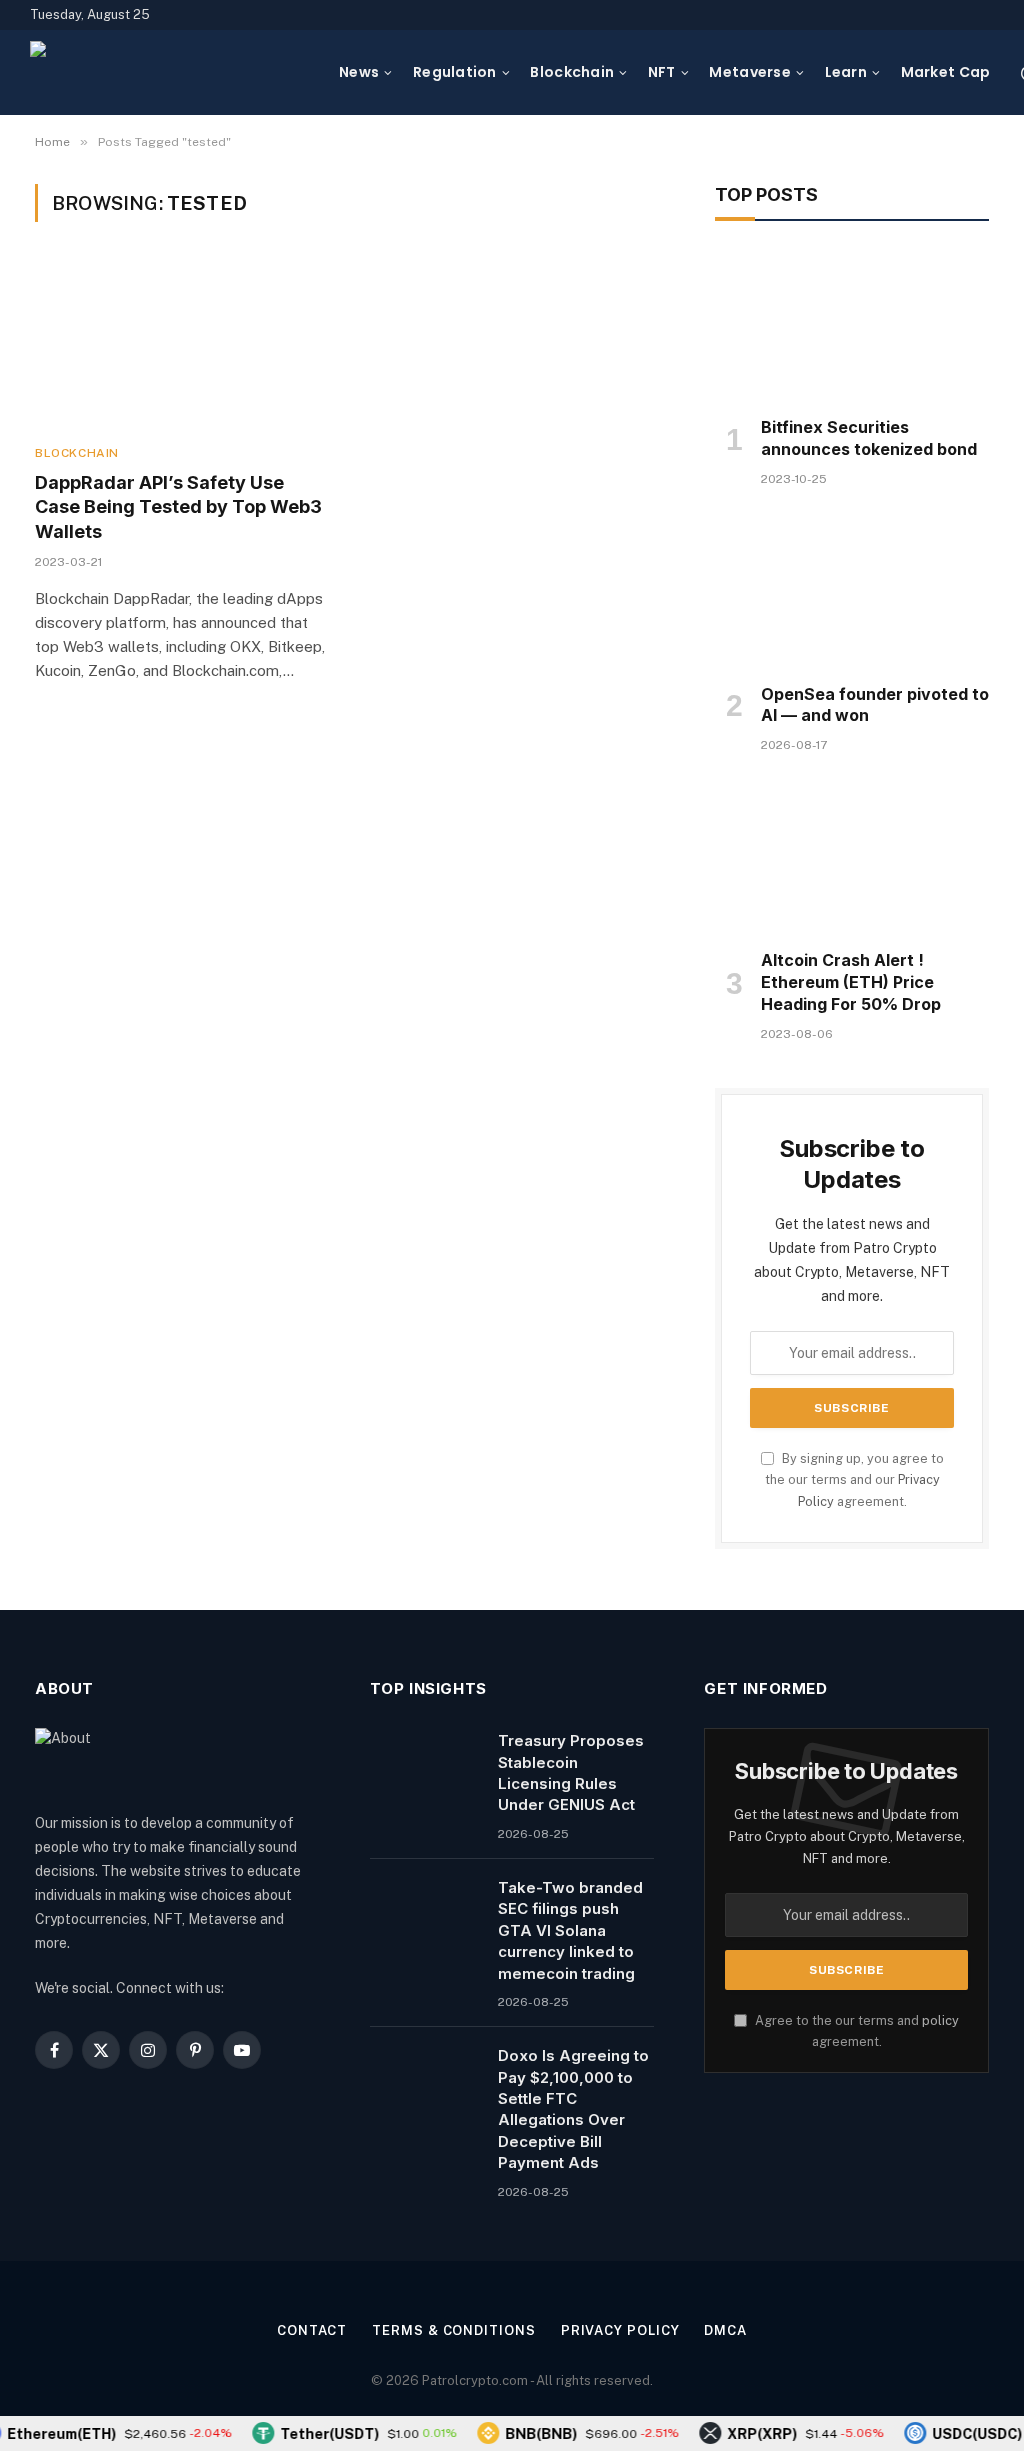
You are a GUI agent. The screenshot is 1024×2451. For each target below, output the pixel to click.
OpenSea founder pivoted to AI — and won (875, 705)
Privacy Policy (620, 2330)
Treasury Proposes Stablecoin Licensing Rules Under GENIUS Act (571, 1772)
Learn (846, 72)
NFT (662, 72)
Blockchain (572, 72)
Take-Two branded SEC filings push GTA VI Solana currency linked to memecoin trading (570, 1930)
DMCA (725, 2330)
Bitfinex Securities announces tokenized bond (869, 438)
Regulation (455, 72)
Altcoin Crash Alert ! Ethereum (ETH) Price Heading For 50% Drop (851, 982)
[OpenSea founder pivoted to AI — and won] (852, 591)
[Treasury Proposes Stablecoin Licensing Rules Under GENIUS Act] (425, 1766)
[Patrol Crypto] (172, 73)
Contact (312, 2330)
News (359, 72)
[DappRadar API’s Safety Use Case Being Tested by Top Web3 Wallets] (182, 344)
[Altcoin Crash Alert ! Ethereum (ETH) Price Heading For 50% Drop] (852, 857)
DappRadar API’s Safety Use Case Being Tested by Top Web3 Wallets (178, 507)
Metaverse (750, 72)
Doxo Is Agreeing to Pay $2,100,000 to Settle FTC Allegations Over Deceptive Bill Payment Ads (573, 2109)
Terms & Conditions (453, 2330)
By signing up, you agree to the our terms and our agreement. (854, 1480)
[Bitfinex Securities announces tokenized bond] (852, 324)
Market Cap (946, 72)
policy (940, 2020)
